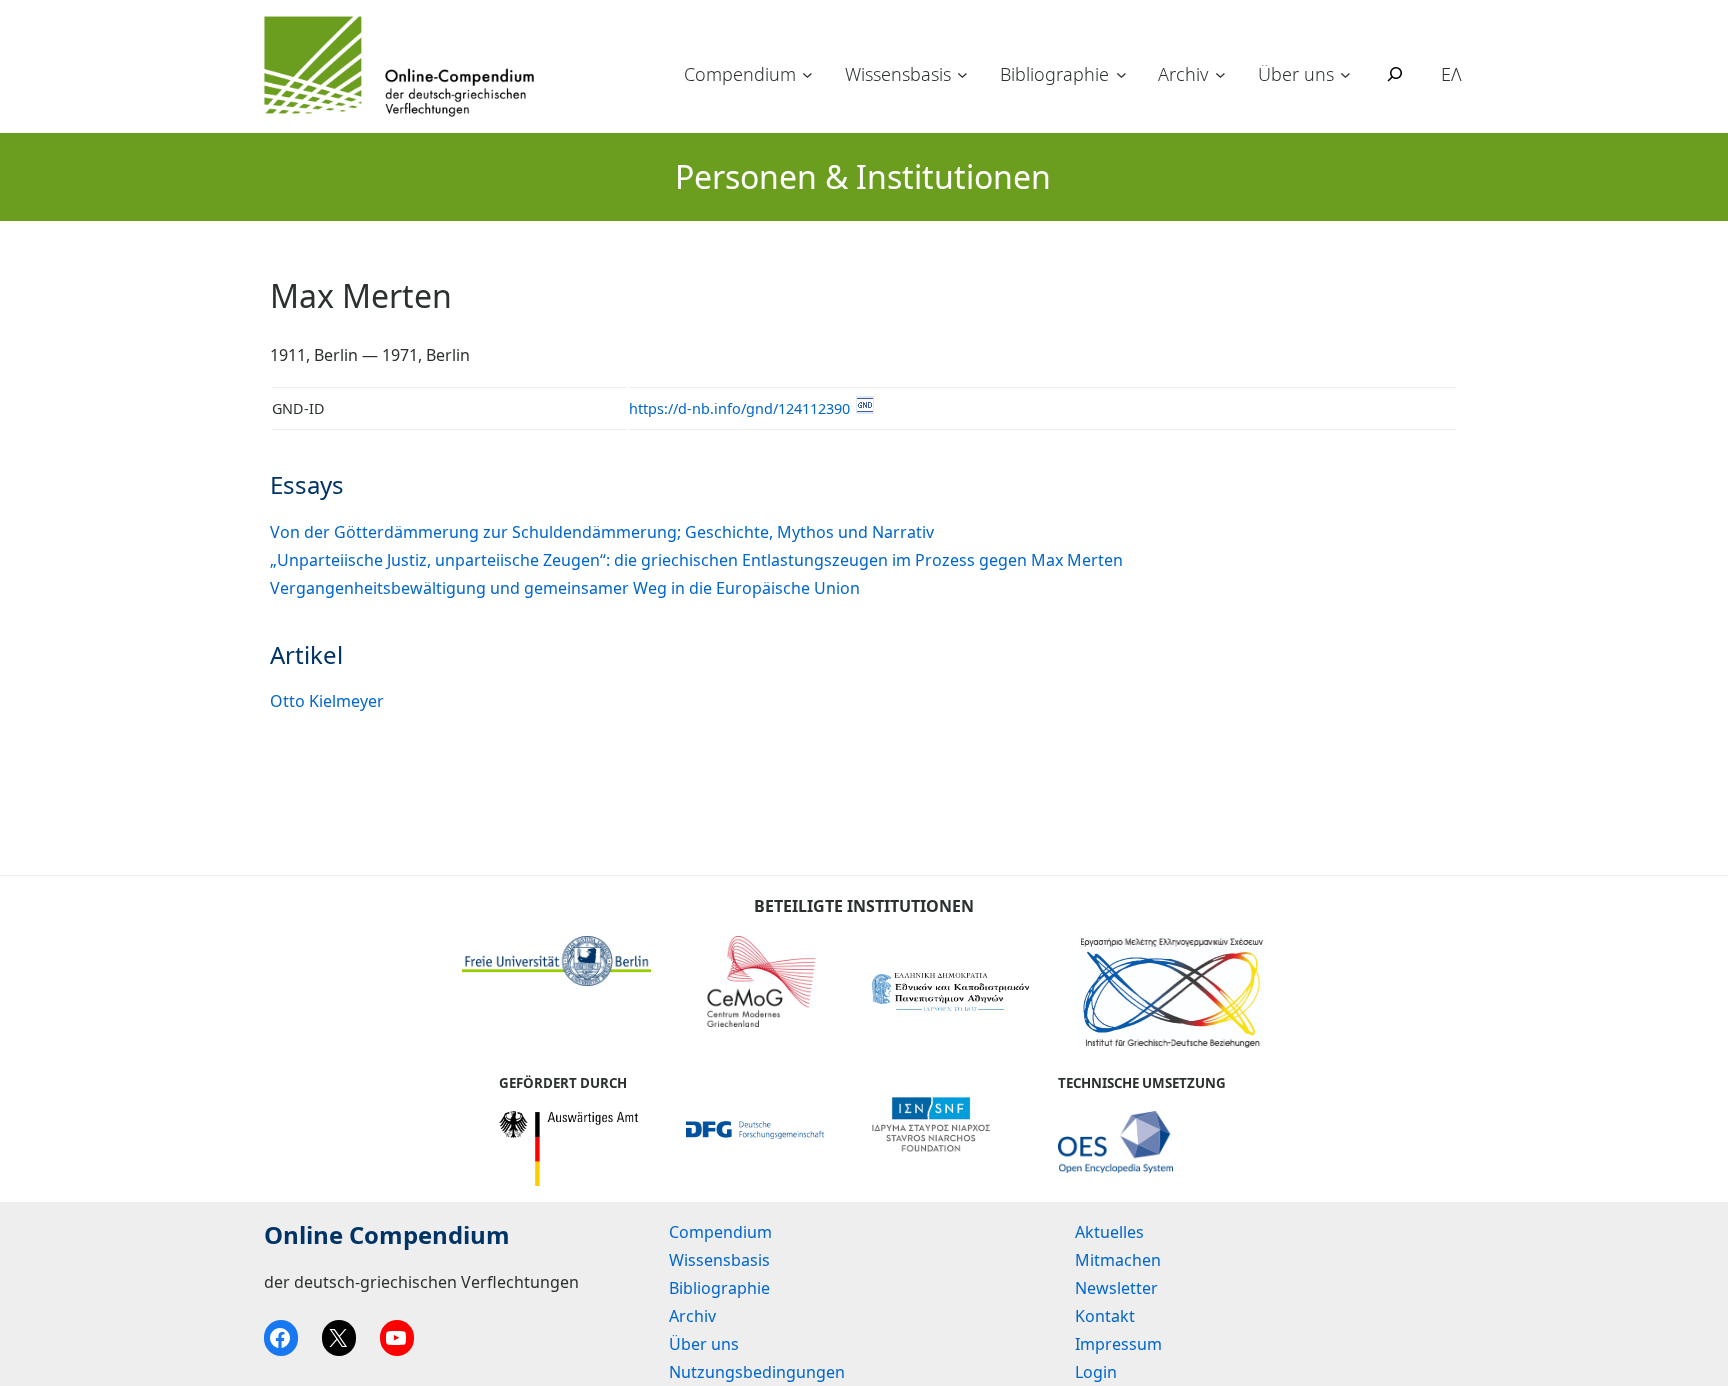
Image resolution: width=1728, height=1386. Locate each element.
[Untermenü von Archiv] (1220, 74)
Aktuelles (1109, 1232)
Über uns (1296, 74)
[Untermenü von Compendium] (807, 74)
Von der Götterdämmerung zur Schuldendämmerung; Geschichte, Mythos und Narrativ (602, 532)
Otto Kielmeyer (327, 701)
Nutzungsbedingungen (757, 1372)
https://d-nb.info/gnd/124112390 (739, 408)
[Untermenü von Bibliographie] (1121, 74)
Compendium (740, 74)
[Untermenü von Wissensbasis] (962, 74)
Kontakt (1105, 1316)
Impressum (1118, 1344)
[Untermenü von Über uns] (1345, 74)
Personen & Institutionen (863, 176)
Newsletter (1116, 1288)
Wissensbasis (898, 74)
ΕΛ (1451, 74)
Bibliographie (1054, 74)
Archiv (1183, 74)
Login (1096, 1372)
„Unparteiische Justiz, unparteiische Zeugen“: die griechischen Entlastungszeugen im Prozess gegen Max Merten (696, 560)
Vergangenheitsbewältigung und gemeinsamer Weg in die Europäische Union (565, 588)
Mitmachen (1118, 1260)
